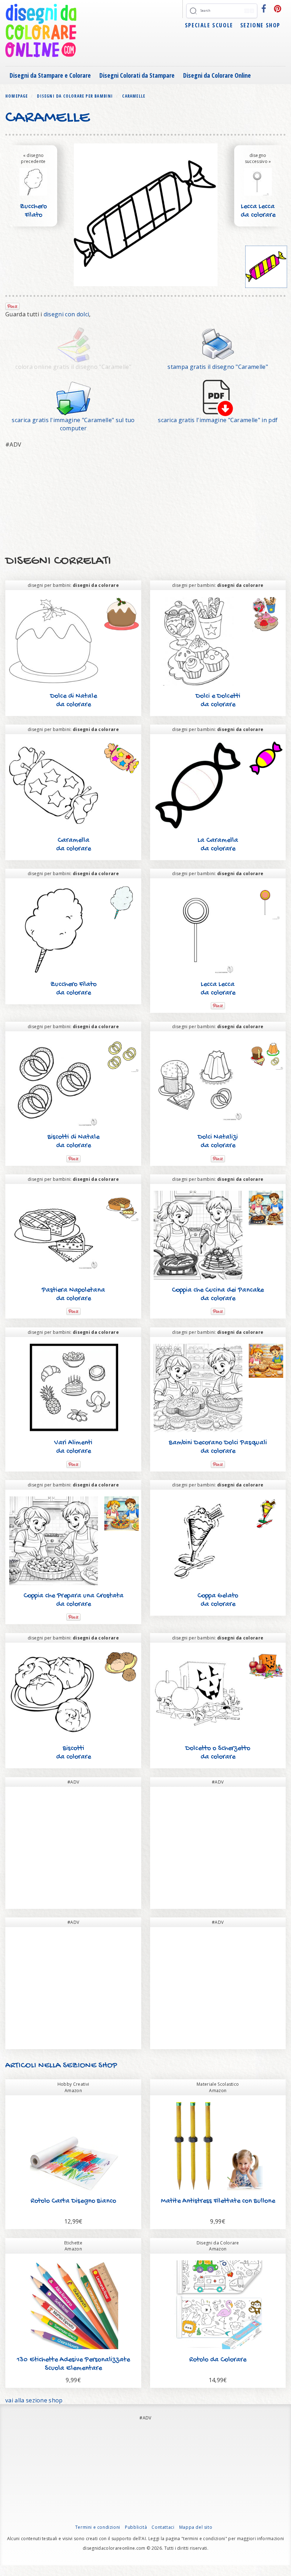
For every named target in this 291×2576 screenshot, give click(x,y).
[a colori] (266, 267)
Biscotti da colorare (73, 1753)
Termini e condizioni (98, 2527)
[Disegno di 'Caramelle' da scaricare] (73, 397)
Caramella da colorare (73, 845)
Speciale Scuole (209, 25)
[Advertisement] (145, 502)
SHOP (107, 2066)
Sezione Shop (260, 25)
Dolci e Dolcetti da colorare (218, 701)
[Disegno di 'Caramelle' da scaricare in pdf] (218, 397)
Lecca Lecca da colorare (258, 211)
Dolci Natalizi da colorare (218, 1142)
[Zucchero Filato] (33, 181)
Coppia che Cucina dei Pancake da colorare (218, 1295)
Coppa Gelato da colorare (218, 1600)
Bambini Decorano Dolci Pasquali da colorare (218, 1447)
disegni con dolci (66, 314)
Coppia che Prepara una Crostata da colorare (73, 1600)
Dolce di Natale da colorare (73, 701)
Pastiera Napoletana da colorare (73, 1295)
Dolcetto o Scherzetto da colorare (218, 1753)
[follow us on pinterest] (278, 9)
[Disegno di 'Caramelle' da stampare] (218, 344)
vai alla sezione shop (34, 2400)
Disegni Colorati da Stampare (137, 75)
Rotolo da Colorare (218, 2360)
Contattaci (163, 2527)
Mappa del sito (196, 2527)
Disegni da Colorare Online (217, 75)
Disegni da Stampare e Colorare (50, 75)
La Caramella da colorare (218, 845)
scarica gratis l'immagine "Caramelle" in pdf (218, 420)
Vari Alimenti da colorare (73, 1447)
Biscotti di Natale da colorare (73, 1142)
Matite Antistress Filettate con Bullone (218, 2201)
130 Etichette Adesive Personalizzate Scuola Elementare (73, 2364)
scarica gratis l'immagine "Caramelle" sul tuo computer (73, 424)
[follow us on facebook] (264, 9)
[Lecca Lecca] (258, 181)
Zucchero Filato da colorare (33, 215)
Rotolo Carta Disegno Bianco (73, 2201)
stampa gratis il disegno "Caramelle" (218, 367)
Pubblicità (136, 2527)
